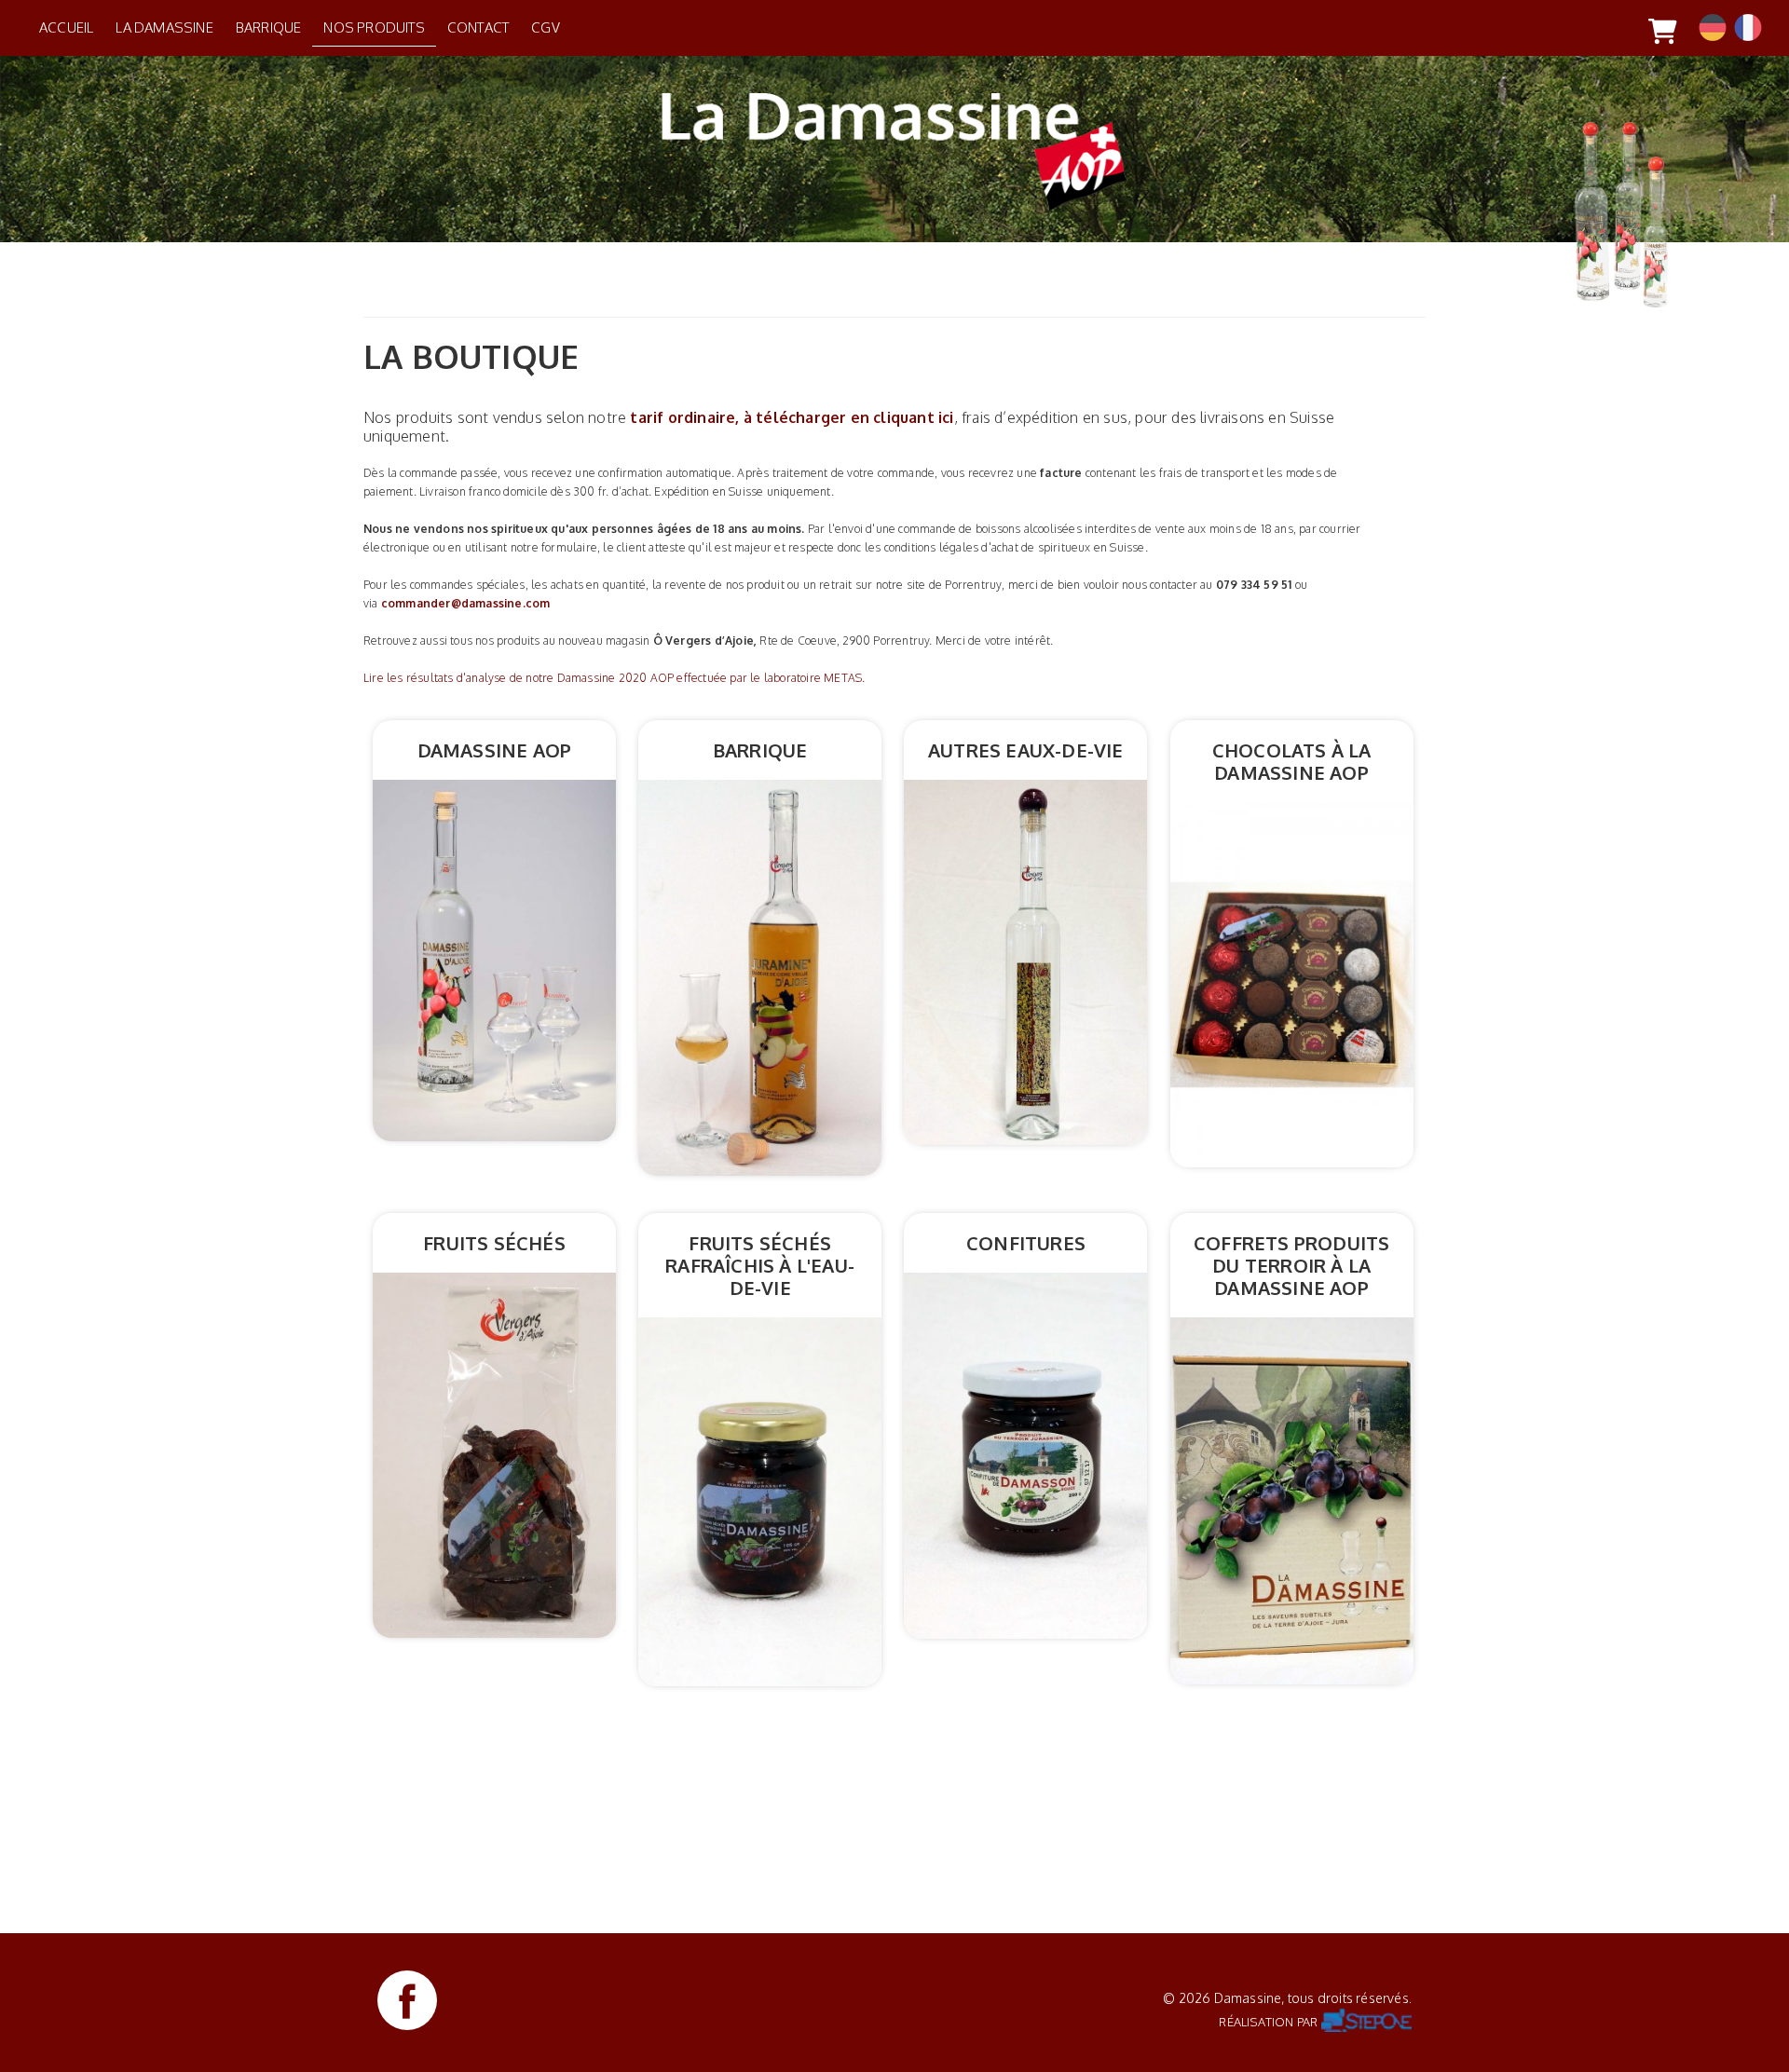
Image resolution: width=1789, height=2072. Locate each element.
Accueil (66, 27)
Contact (478, 27)
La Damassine (164, 27)
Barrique (269, 27)
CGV (546, 27)
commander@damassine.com (466, 603)
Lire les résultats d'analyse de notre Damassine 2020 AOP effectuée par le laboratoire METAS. (614, 678)
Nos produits (374, 27)
